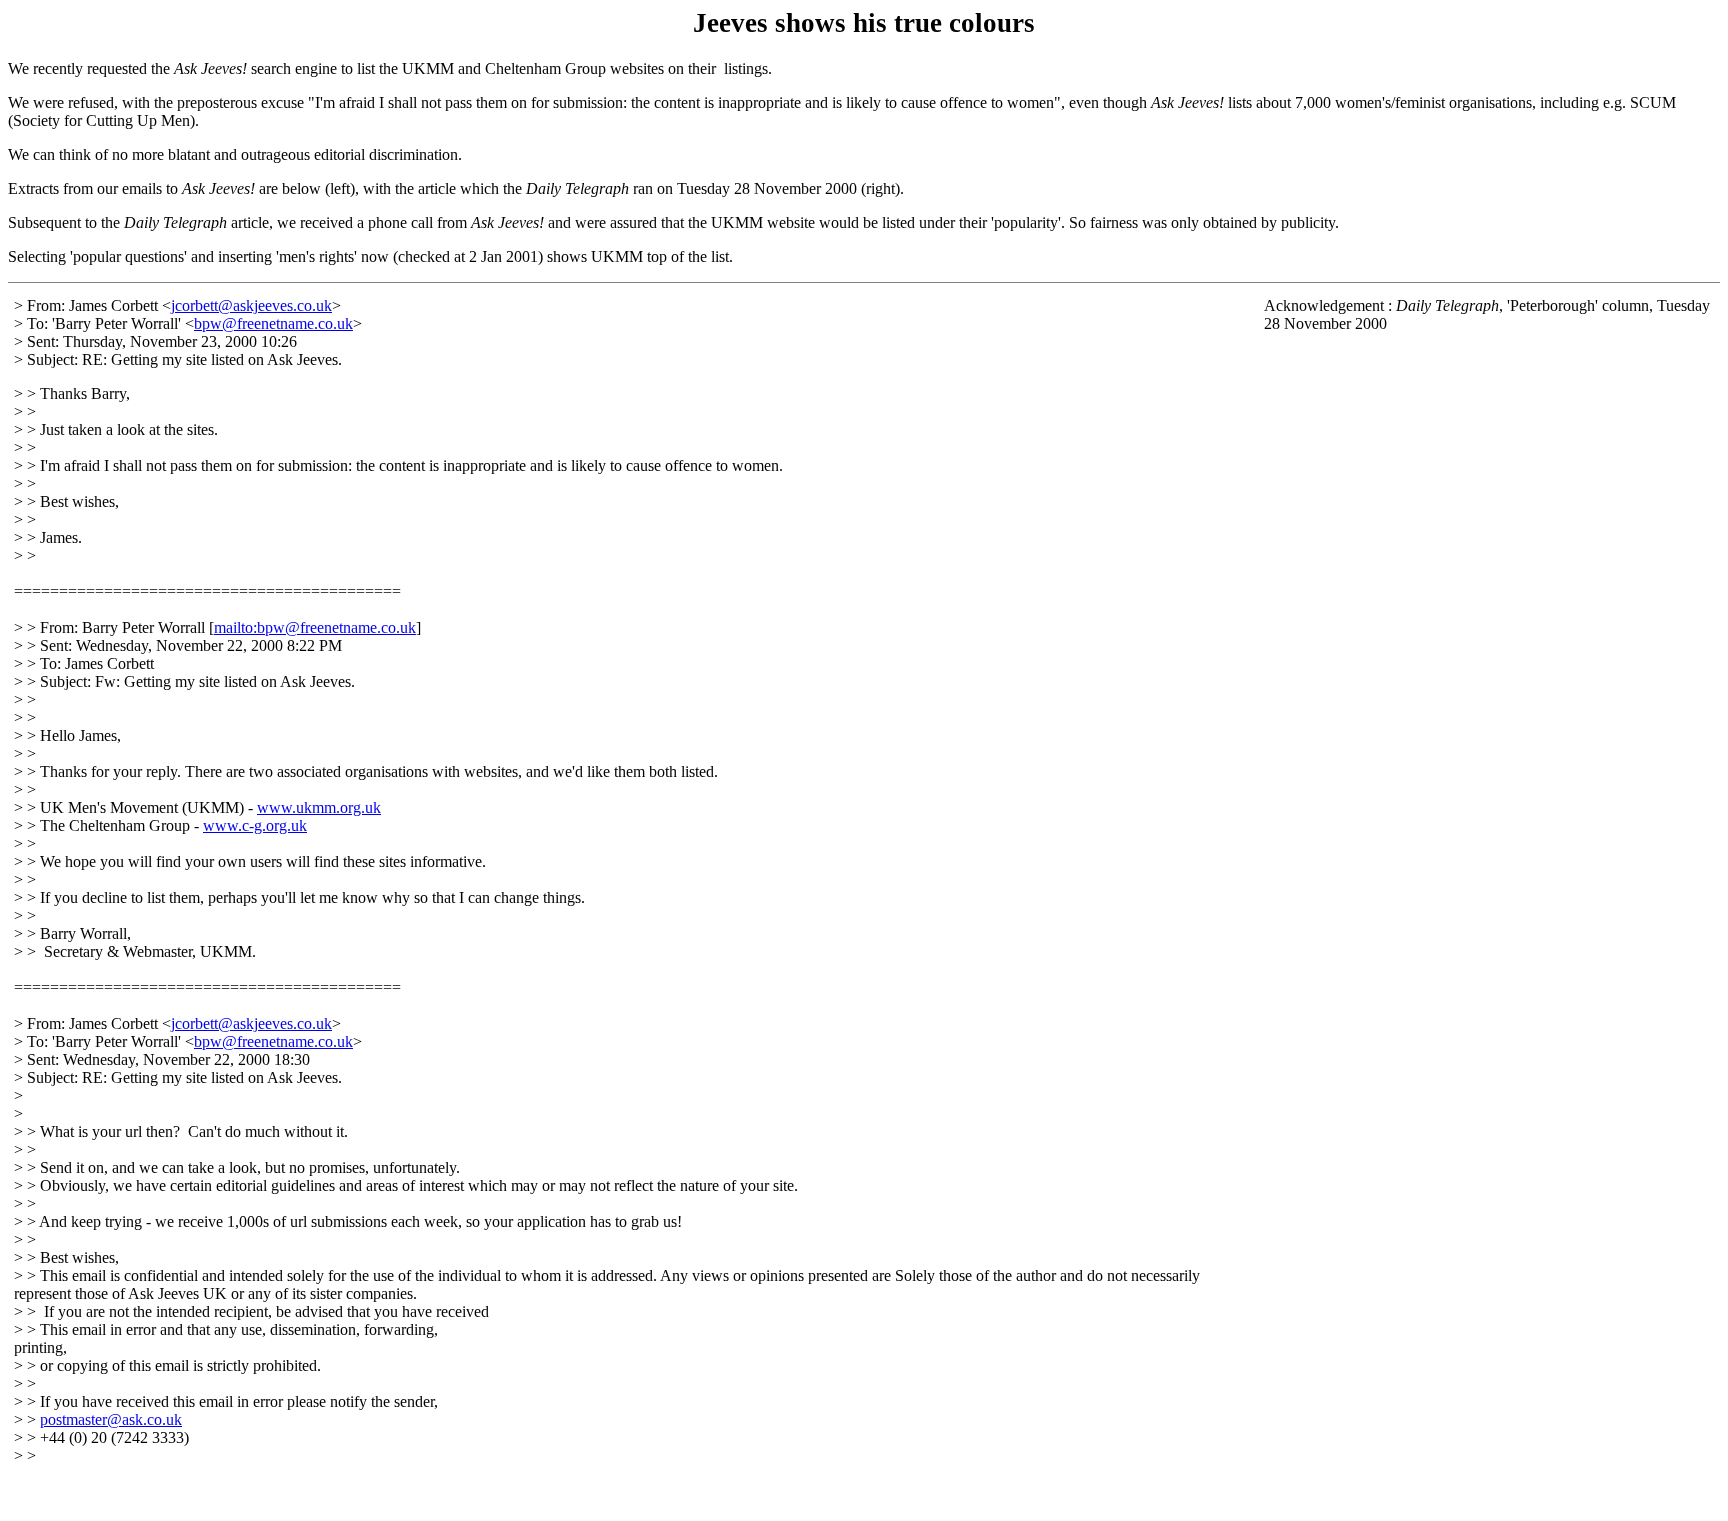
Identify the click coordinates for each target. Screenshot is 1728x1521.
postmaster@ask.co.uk (111, 1419)
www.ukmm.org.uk (319, 807)
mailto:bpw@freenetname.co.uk (315, 627)
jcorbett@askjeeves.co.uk (251, 305)
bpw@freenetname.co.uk (273, 323)
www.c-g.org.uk (255, 825)
